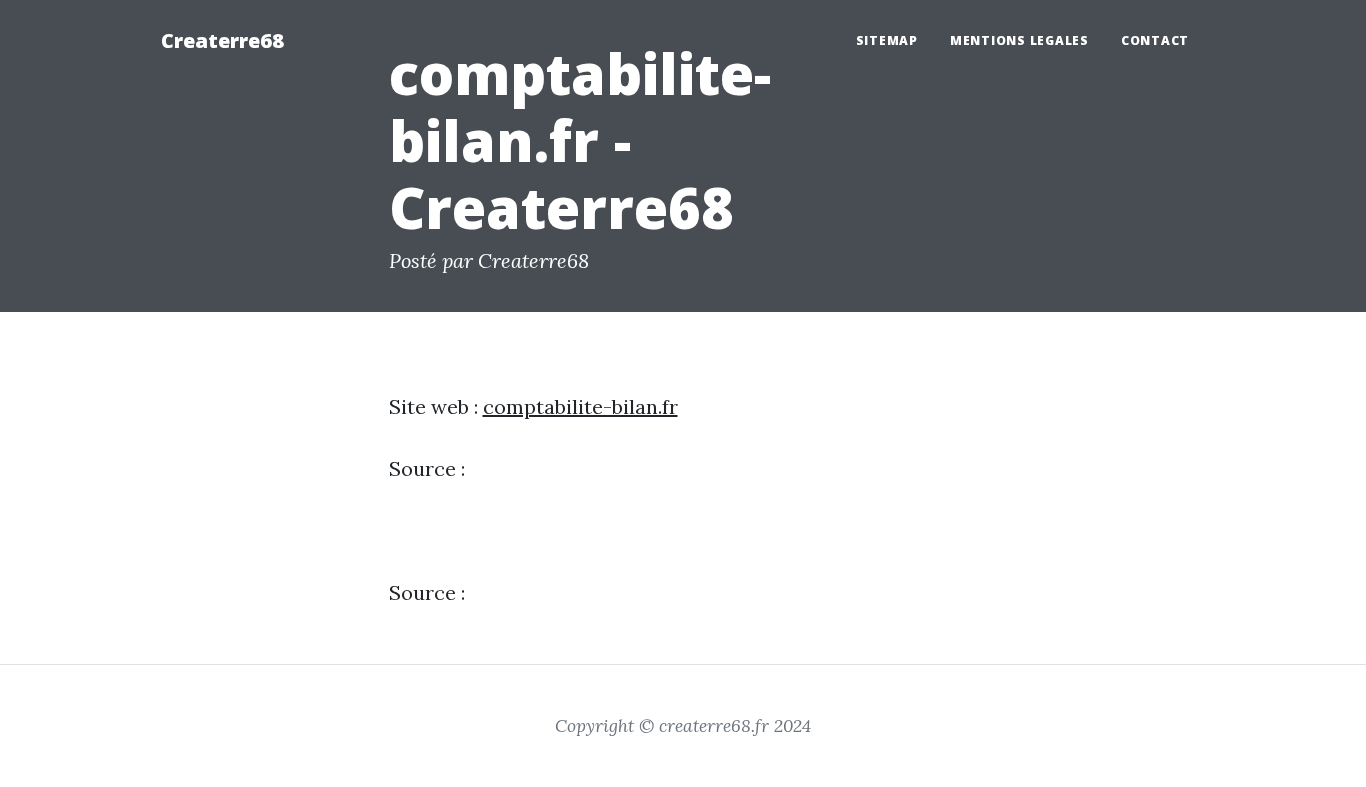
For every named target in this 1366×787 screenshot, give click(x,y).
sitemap (887, 40)
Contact (1155, 40)
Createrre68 (222, 40)
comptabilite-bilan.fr (580, 406)
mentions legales (1019, 40)
